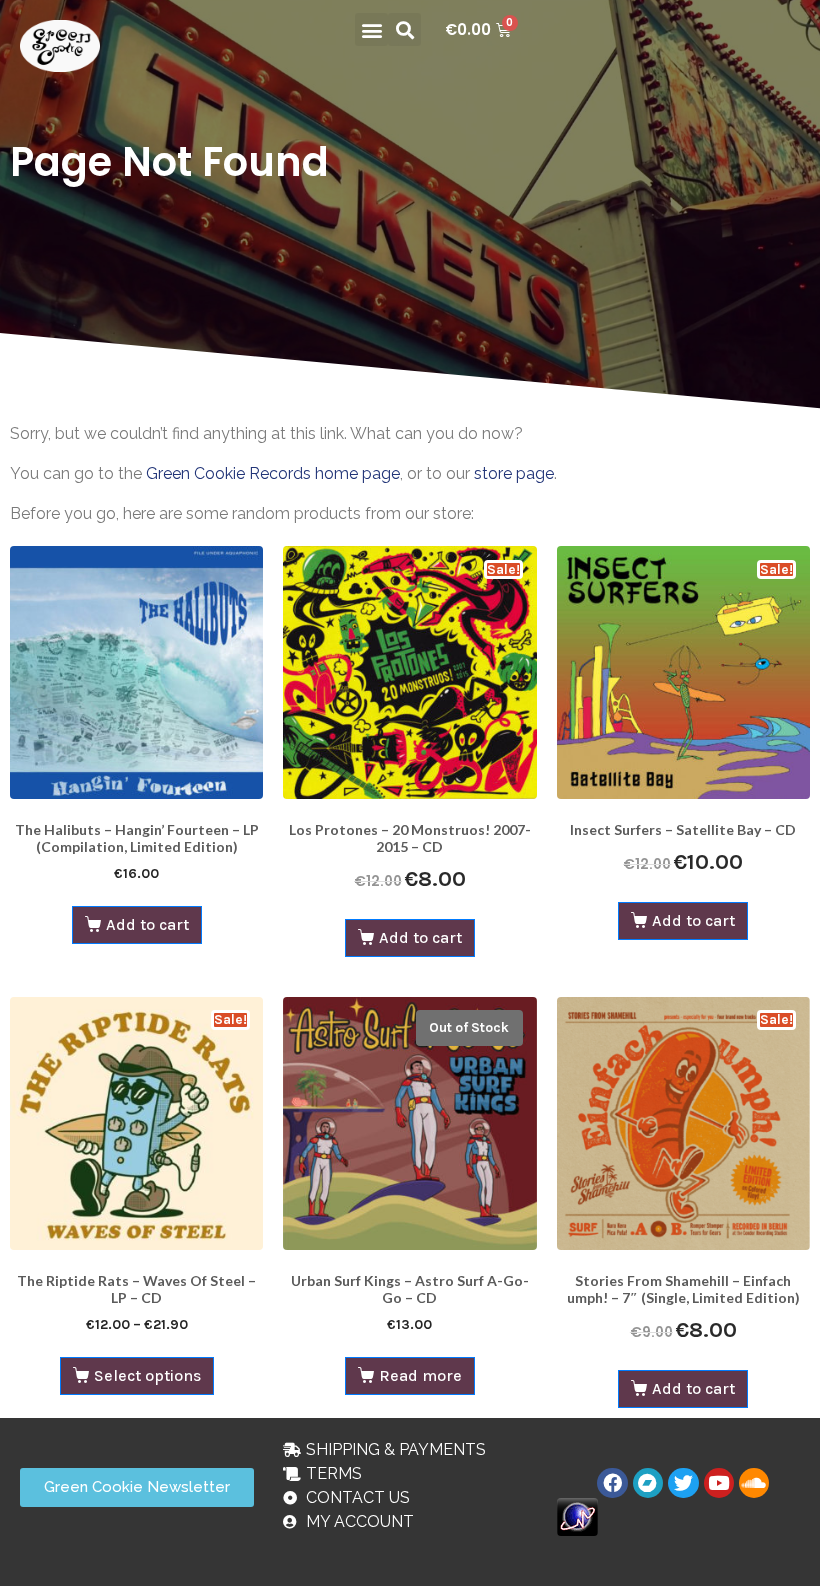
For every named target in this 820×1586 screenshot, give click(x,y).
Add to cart (147, 924)
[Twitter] (683, 1483)
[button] (371, 29)
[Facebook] (612, 1483)
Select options (147, 1375)
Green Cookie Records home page (273, 473)
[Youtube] (719, 1483)
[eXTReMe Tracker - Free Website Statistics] (577, 1515)
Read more (420, 1375)
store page (514, 473)
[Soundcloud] (754, 1483)
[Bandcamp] (648, 1483)
